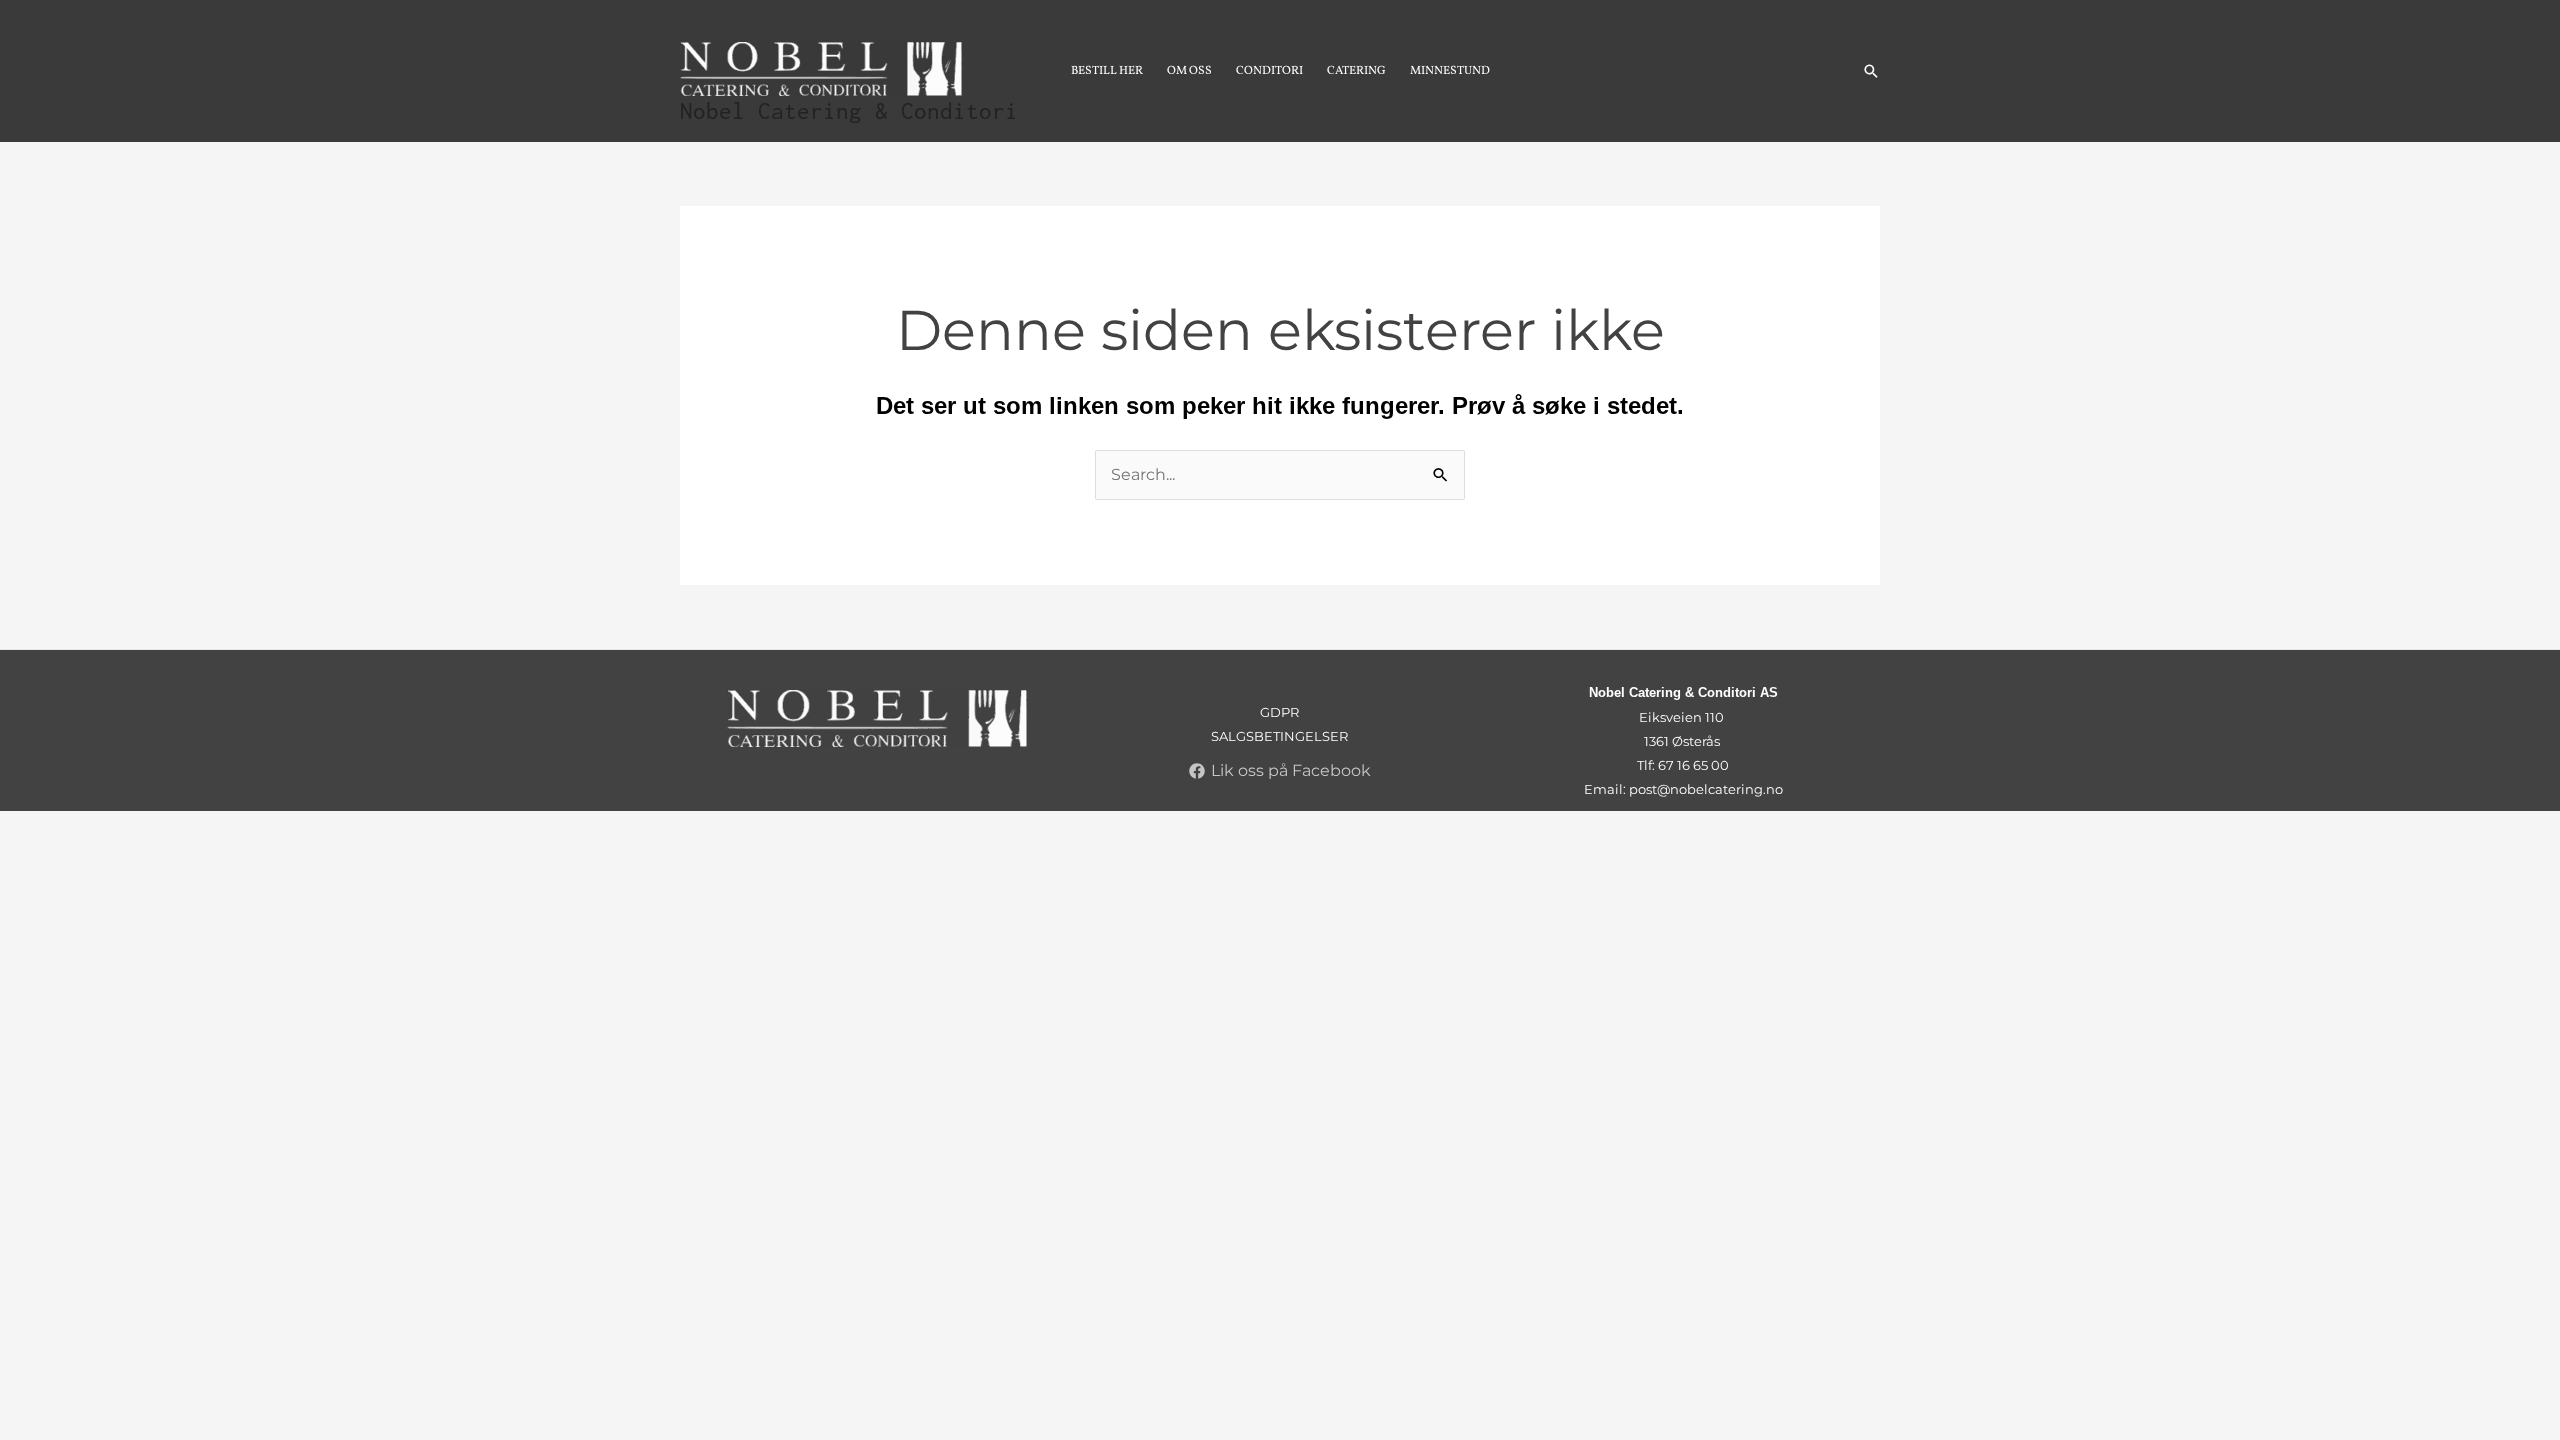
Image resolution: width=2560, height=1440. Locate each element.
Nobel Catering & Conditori (849, 111)
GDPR (1279, 712)
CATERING (1356, 71)
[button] (1871, 71)
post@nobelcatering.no (1706, 789)
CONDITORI (1269, 71)
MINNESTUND (1450, 71)
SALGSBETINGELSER (1279, 736)
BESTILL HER (1107, 71)
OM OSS (1189, 71)
